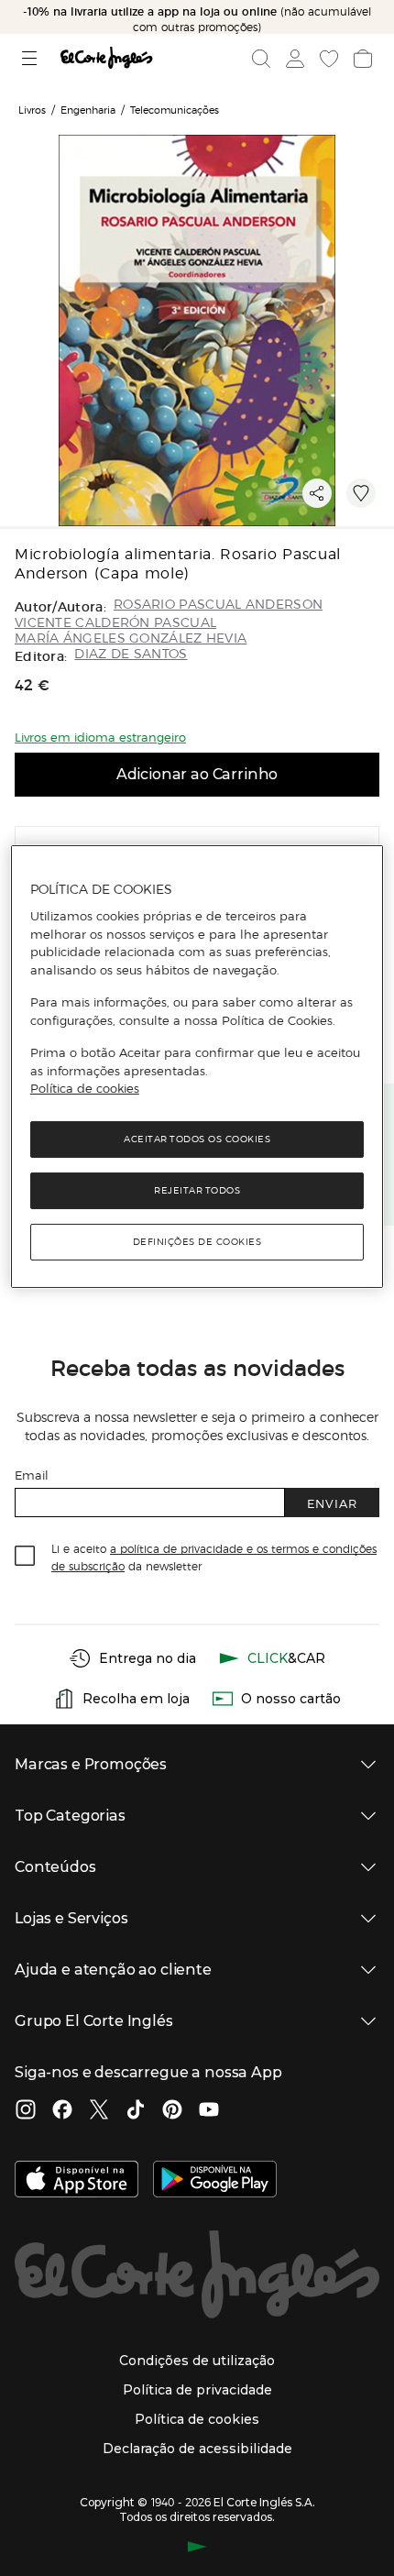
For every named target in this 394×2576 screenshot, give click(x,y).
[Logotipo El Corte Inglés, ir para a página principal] (106, 58)
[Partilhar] (317, 493)
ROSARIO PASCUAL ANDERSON (218, 605)
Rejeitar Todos (197, 1190)
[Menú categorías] (32, 58)
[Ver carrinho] (361, 59)
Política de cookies (85, 1088)
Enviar (332, 1503)
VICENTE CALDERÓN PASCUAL (115, 623)
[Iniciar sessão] (293, 59)
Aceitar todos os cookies (197, 1139)
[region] (197, 1066)
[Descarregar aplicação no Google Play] (215, 2181)
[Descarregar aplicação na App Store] (77, 2181)
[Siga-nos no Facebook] (62, 2111)
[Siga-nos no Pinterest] (172, 2111)
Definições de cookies (197, 1242)
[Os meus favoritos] (327, 59)
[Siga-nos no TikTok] (136, 2111)
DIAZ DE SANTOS (131, 654)
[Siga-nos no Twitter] (99, 2111)
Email (32, 1475)
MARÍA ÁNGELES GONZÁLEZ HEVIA (131, 638)
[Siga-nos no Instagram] (26, 2111)
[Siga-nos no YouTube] (209, 2111)
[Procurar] (261, 59)
